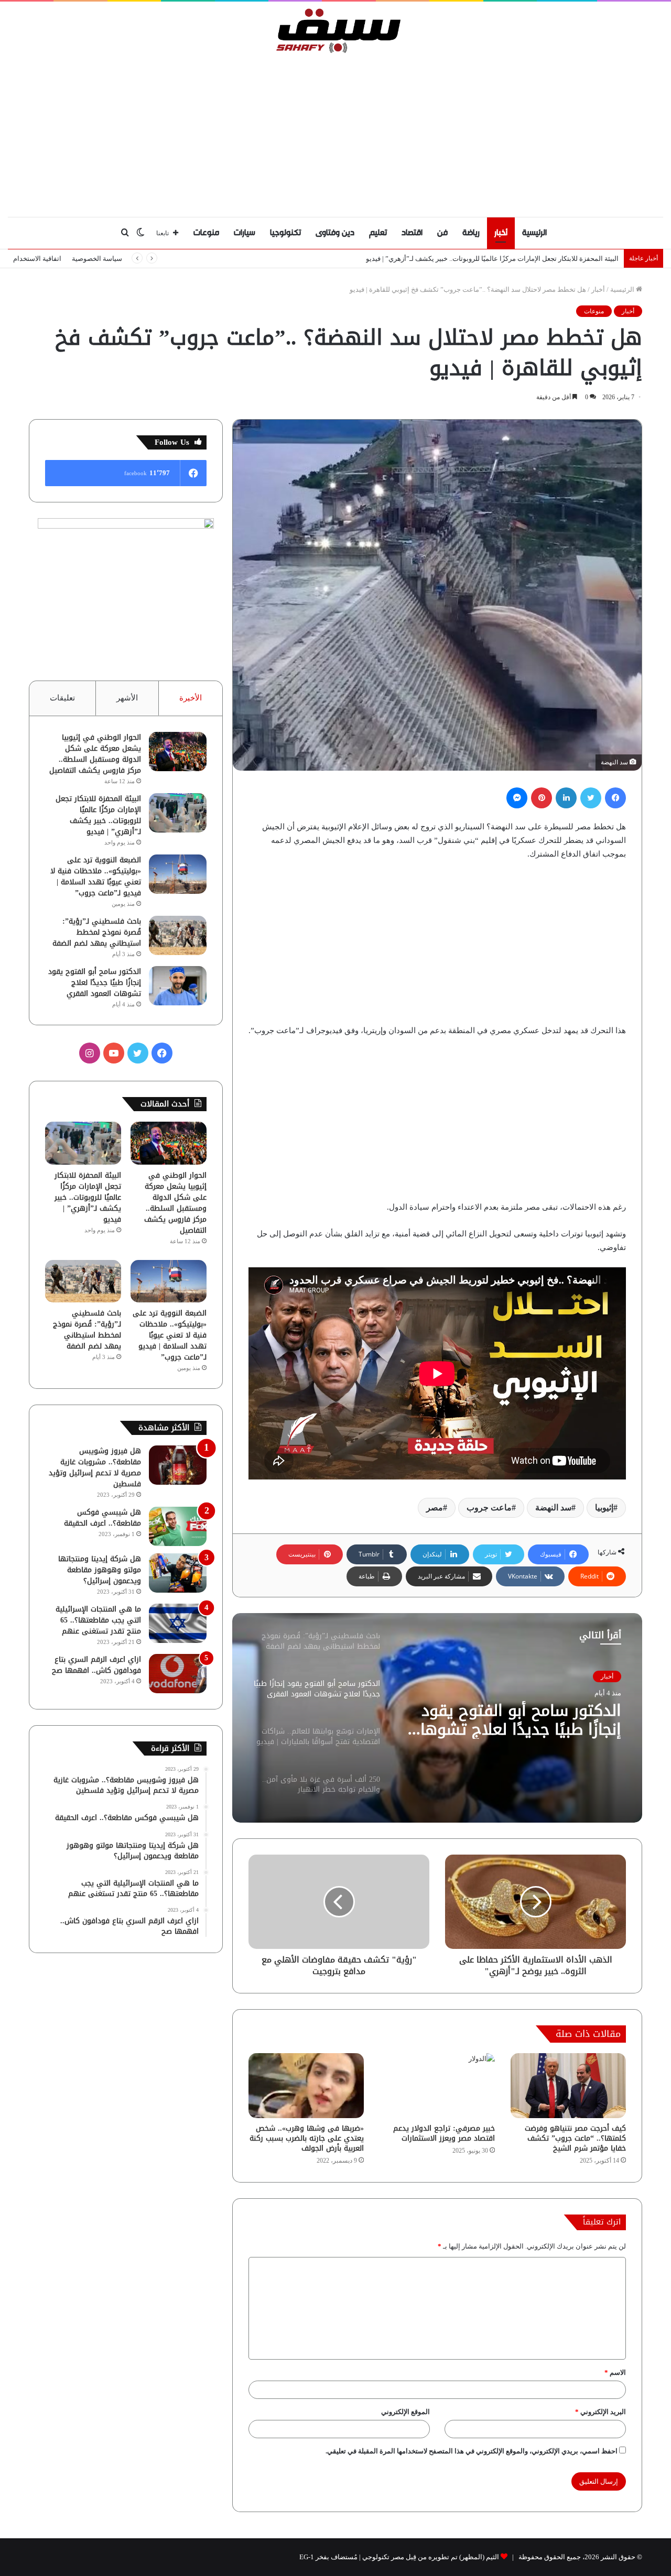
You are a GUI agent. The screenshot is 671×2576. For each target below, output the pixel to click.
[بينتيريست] (542, 798)
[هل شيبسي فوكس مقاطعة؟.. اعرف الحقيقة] (178, 1526)
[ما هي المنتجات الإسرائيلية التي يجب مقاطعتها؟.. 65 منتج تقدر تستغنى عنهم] (178, 1623)
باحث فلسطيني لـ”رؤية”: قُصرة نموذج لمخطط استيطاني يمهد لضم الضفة (97, 932)
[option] (437, 1718)
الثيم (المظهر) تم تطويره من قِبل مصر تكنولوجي (431, 2557)
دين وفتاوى (335, 233)
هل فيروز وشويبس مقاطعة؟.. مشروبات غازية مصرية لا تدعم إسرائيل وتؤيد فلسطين (95, 1467)
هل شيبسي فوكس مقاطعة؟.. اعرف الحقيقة (102, 1518)
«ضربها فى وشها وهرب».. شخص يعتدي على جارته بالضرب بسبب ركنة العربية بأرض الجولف (307, 2138)
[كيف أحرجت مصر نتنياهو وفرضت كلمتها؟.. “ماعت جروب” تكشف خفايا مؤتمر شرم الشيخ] (568, 2086)
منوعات (206, 233)
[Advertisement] (335, 133)
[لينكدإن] (566, 798)
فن (442, 233)
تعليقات (62, 698)
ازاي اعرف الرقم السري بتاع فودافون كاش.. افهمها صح (96, 1665)
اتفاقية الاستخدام (37, 259)
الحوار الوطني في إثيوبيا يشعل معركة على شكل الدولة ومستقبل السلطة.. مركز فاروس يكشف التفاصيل (95, 754)
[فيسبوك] (615, 798)
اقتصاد (412, 233)
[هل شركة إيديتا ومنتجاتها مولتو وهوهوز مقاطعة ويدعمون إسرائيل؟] (178, 1573)
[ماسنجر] (517, 798)
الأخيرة (191, 698)
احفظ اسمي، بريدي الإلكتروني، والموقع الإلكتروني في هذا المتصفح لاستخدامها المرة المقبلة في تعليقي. (472, 2451)
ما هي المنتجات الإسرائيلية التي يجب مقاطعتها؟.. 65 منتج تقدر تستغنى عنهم (98, 1620)
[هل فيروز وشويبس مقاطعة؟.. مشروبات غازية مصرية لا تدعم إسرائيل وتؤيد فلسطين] (178, 1465)
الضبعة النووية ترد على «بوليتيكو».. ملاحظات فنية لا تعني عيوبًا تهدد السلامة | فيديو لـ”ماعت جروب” (96, 876)
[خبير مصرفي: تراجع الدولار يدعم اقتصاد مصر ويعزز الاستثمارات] (437, 2086)
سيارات (245, 233)
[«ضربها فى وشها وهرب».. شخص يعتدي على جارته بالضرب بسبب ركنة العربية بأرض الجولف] (306, 2086)
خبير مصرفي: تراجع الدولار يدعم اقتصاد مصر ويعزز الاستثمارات (444, 2133)
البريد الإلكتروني (600, 2412)
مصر (435, 1508)
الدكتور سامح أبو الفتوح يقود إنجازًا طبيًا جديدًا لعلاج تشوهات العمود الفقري (95, 983)
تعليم (378, 233)
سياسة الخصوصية (97, 259)
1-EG (307, 2557)
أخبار (501, 233)
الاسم (615, 2372)
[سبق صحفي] (336, 30)
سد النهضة (553, 1508)
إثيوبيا (604, 1508)
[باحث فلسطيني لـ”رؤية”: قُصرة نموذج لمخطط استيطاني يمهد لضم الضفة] (178, 935)
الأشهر (127, 698)
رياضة (471, 233)
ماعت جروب (489, 1508)
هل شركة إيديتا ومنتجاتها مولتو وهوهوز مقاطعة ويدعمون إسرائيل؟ (100, 1570)
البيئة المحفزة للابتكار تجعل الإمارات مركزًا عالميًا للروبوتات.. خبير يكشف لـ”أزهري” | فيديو (98, 815)
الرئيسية (534, 233)
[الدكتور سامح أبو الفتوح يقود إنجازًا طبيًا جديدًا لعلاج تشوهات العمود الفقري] (178, 986)
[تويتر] (591, 798)
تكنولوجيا (285, 233)
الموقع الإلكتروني (405, 2412)
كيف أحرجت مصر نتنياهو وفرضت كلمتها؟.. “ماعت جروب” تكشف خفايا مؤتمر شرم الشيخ (575, 2138)
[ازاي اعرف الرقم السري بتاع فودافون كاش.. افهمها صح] (178, 1674)
